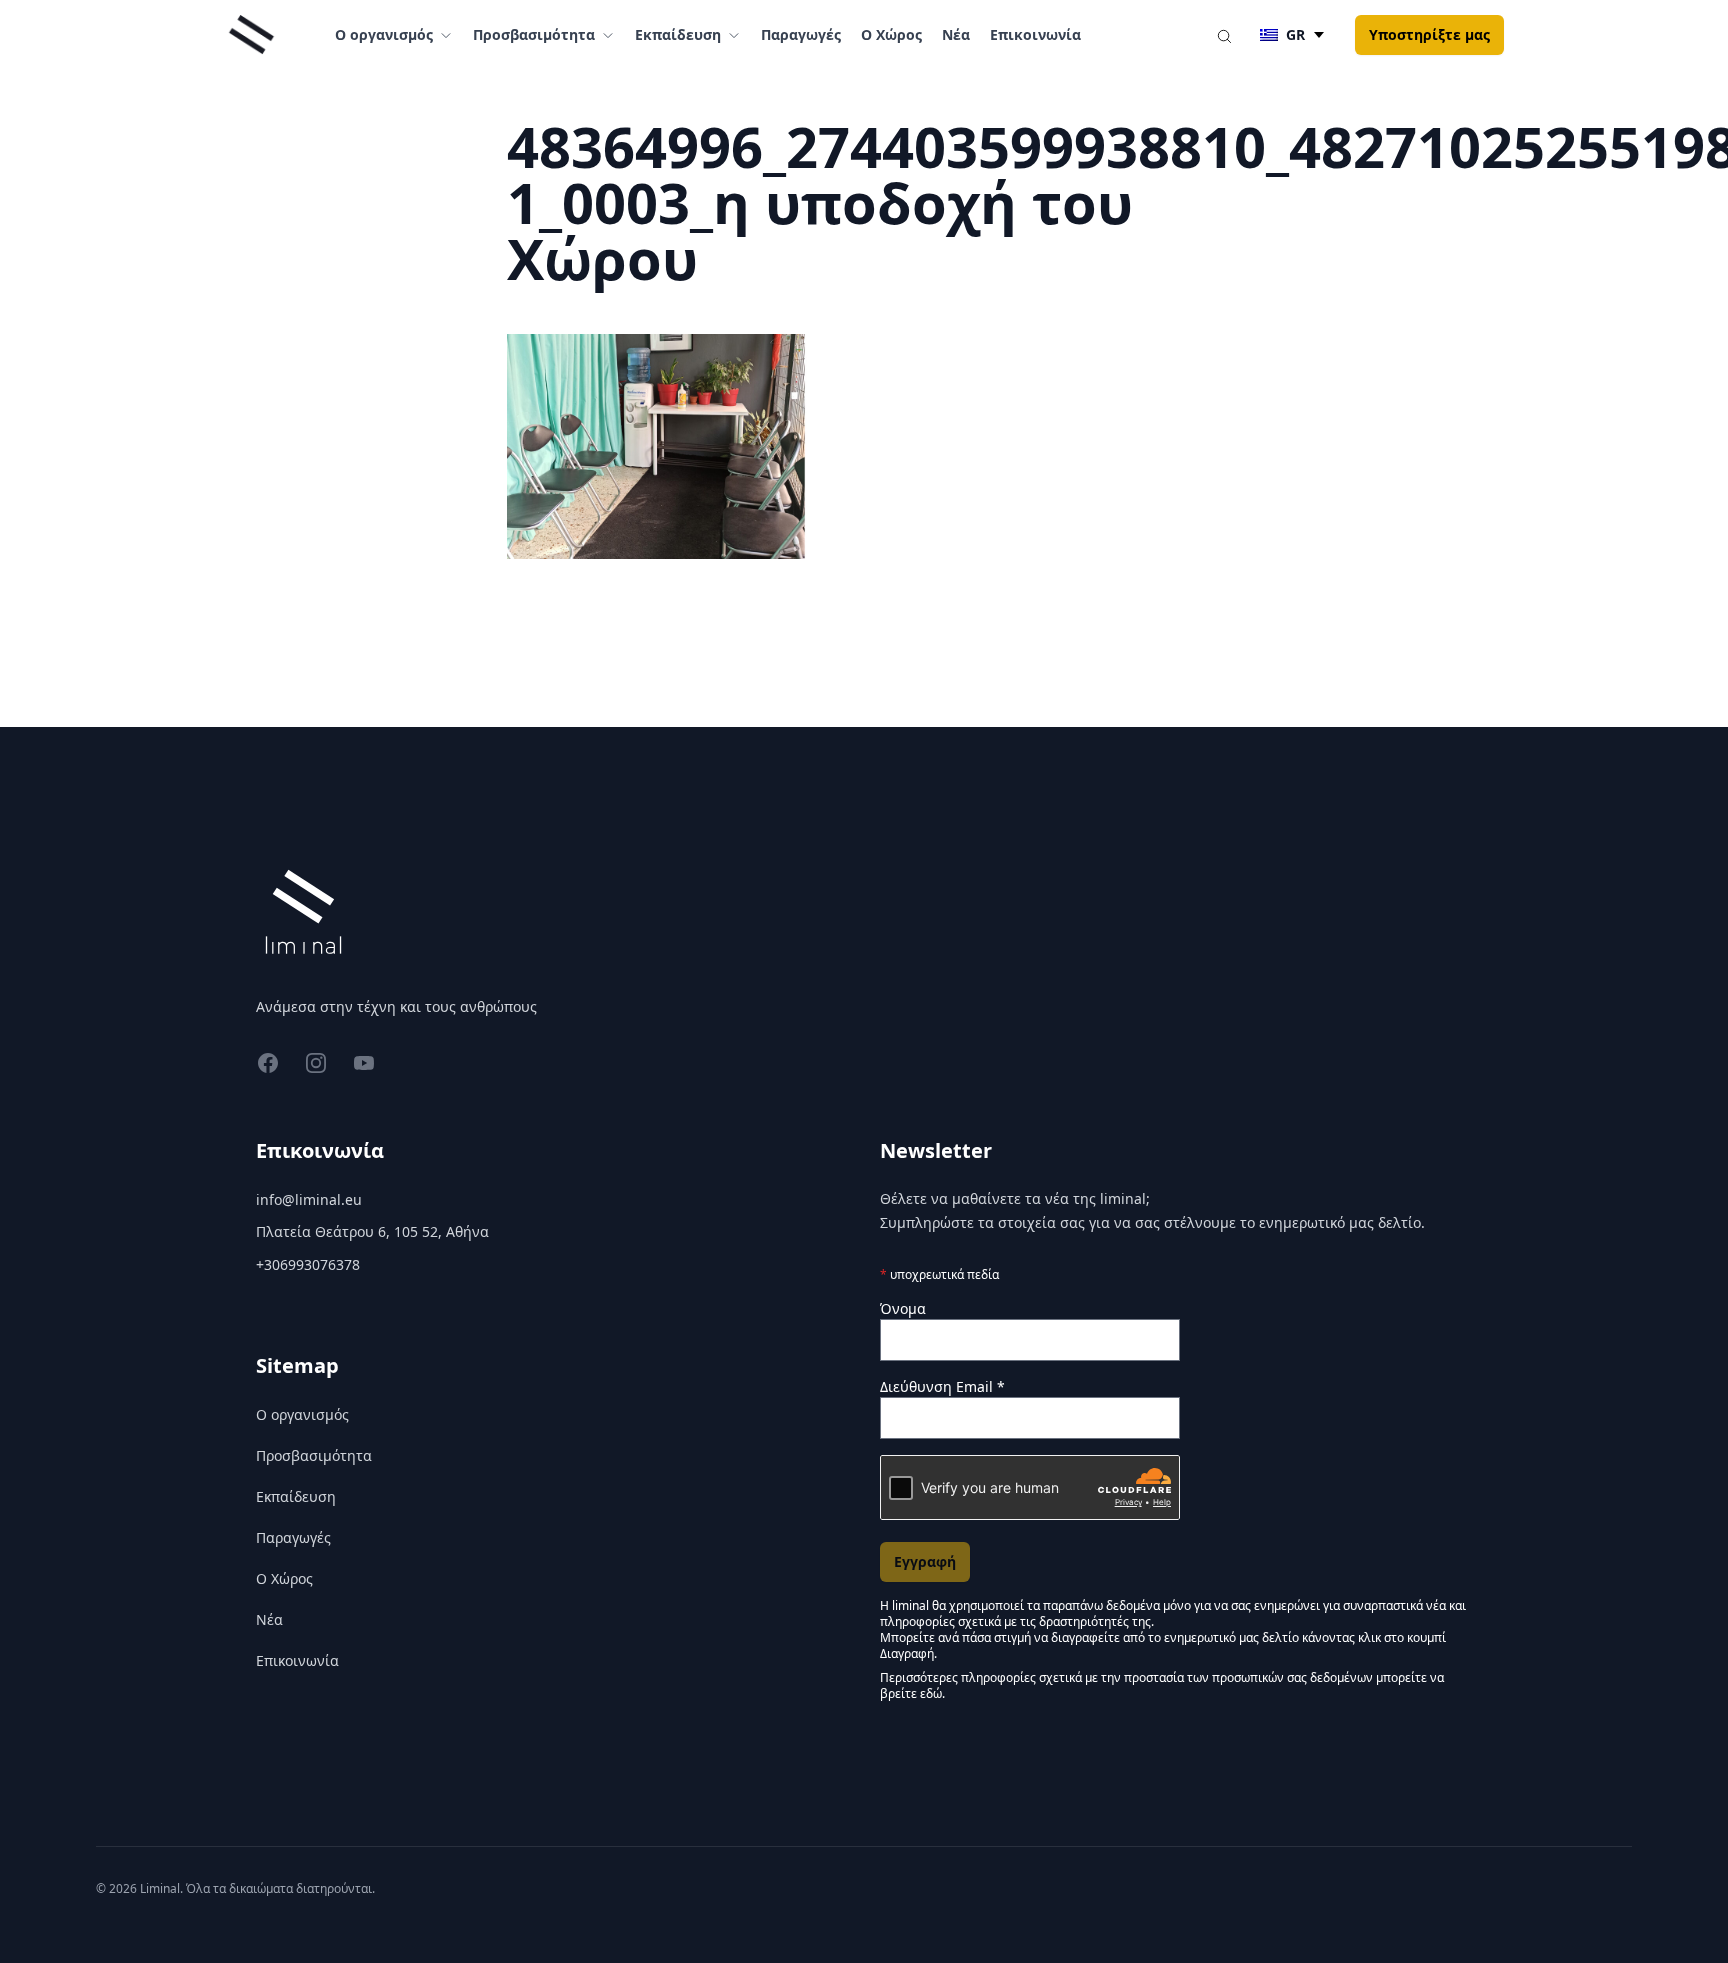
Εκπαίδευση (296, 1496)
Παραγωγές (801, 34)
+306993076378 (308, 1264)
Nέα (956, 34)
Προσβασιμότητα (314, 1455)
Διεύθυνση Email (942, 1386)
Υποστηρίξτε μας (1429, 34)
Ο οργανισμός (302, 1414)
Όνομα (903, 1308)
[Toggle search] (1224, 35)
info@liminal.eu (309, 1199)
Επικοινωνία (1035, 34)
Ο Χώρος (891, 34)
